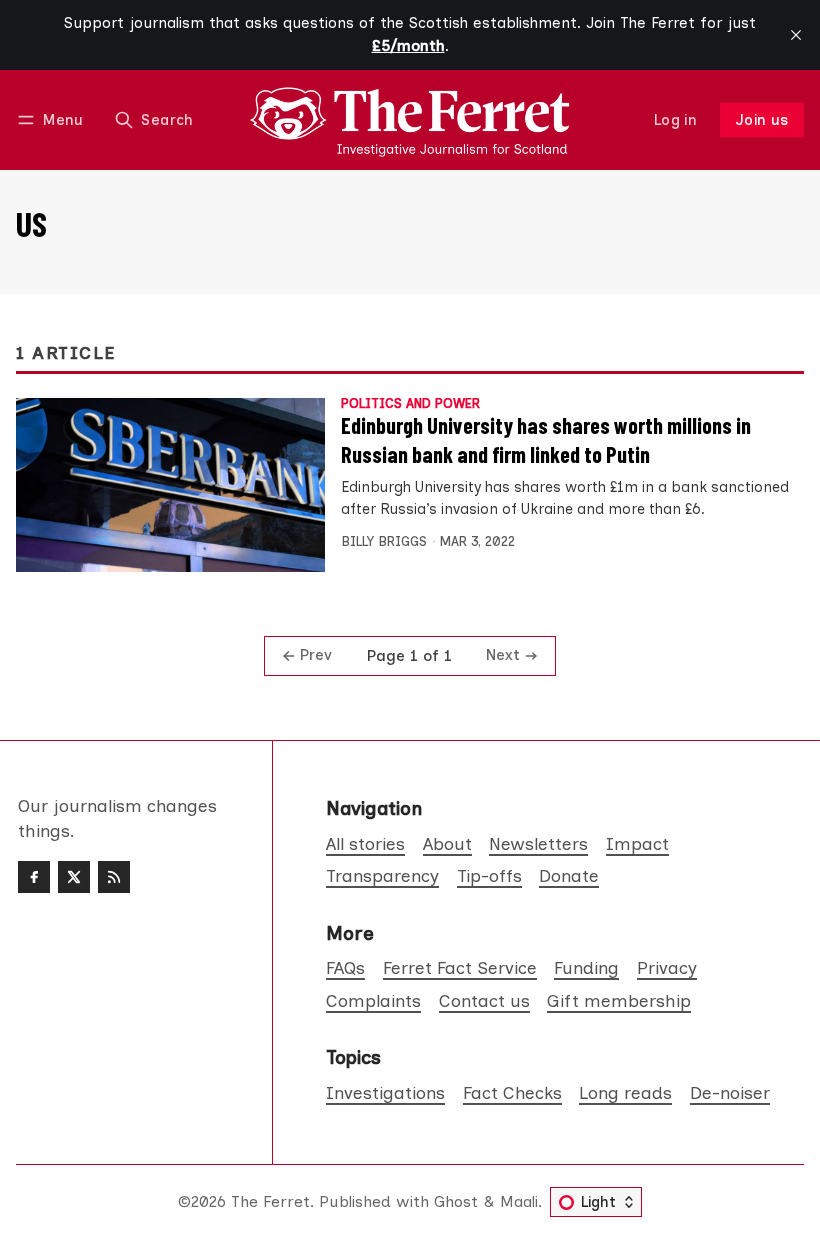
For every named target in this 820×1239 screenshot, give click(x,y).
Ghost (456, 1201)
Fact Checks (512, 1092)
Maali (519, 1201)
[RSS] (114, 877)
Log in (675, 120)
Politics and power (410, 404)
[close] (796, 35)
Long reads (625, 1092)
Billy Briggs (384, 541)
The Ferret (270, 1201)
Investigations (385, 1092)
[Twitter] (74, 877)
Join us (762, 120)
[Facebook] (34, 877)
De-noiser (730, 1092)
